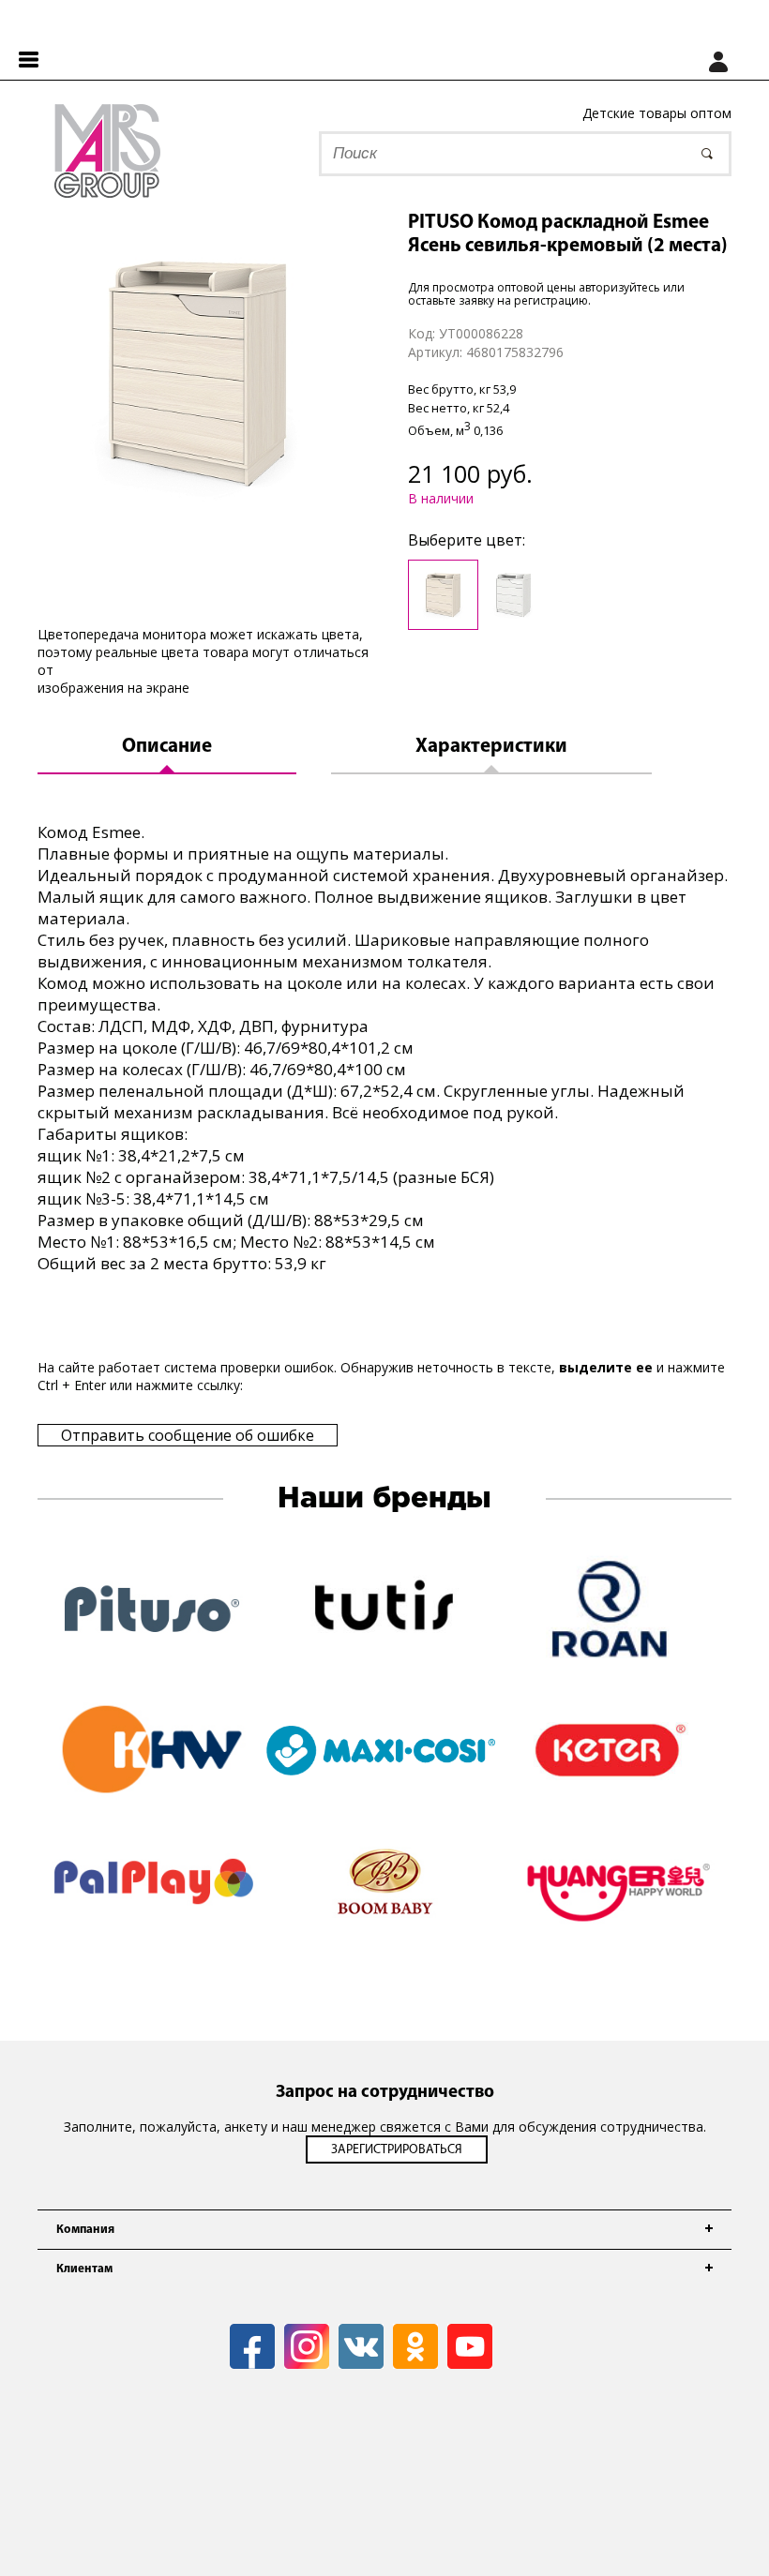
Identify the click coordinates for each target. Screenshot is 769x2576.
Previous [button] (23, 1920)
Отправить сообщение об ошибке (188, 1435)
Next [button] (746, 1920)
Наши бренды (384, 1499)
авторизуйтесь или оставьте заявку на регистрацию (546, 294)
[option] (198, 372)
